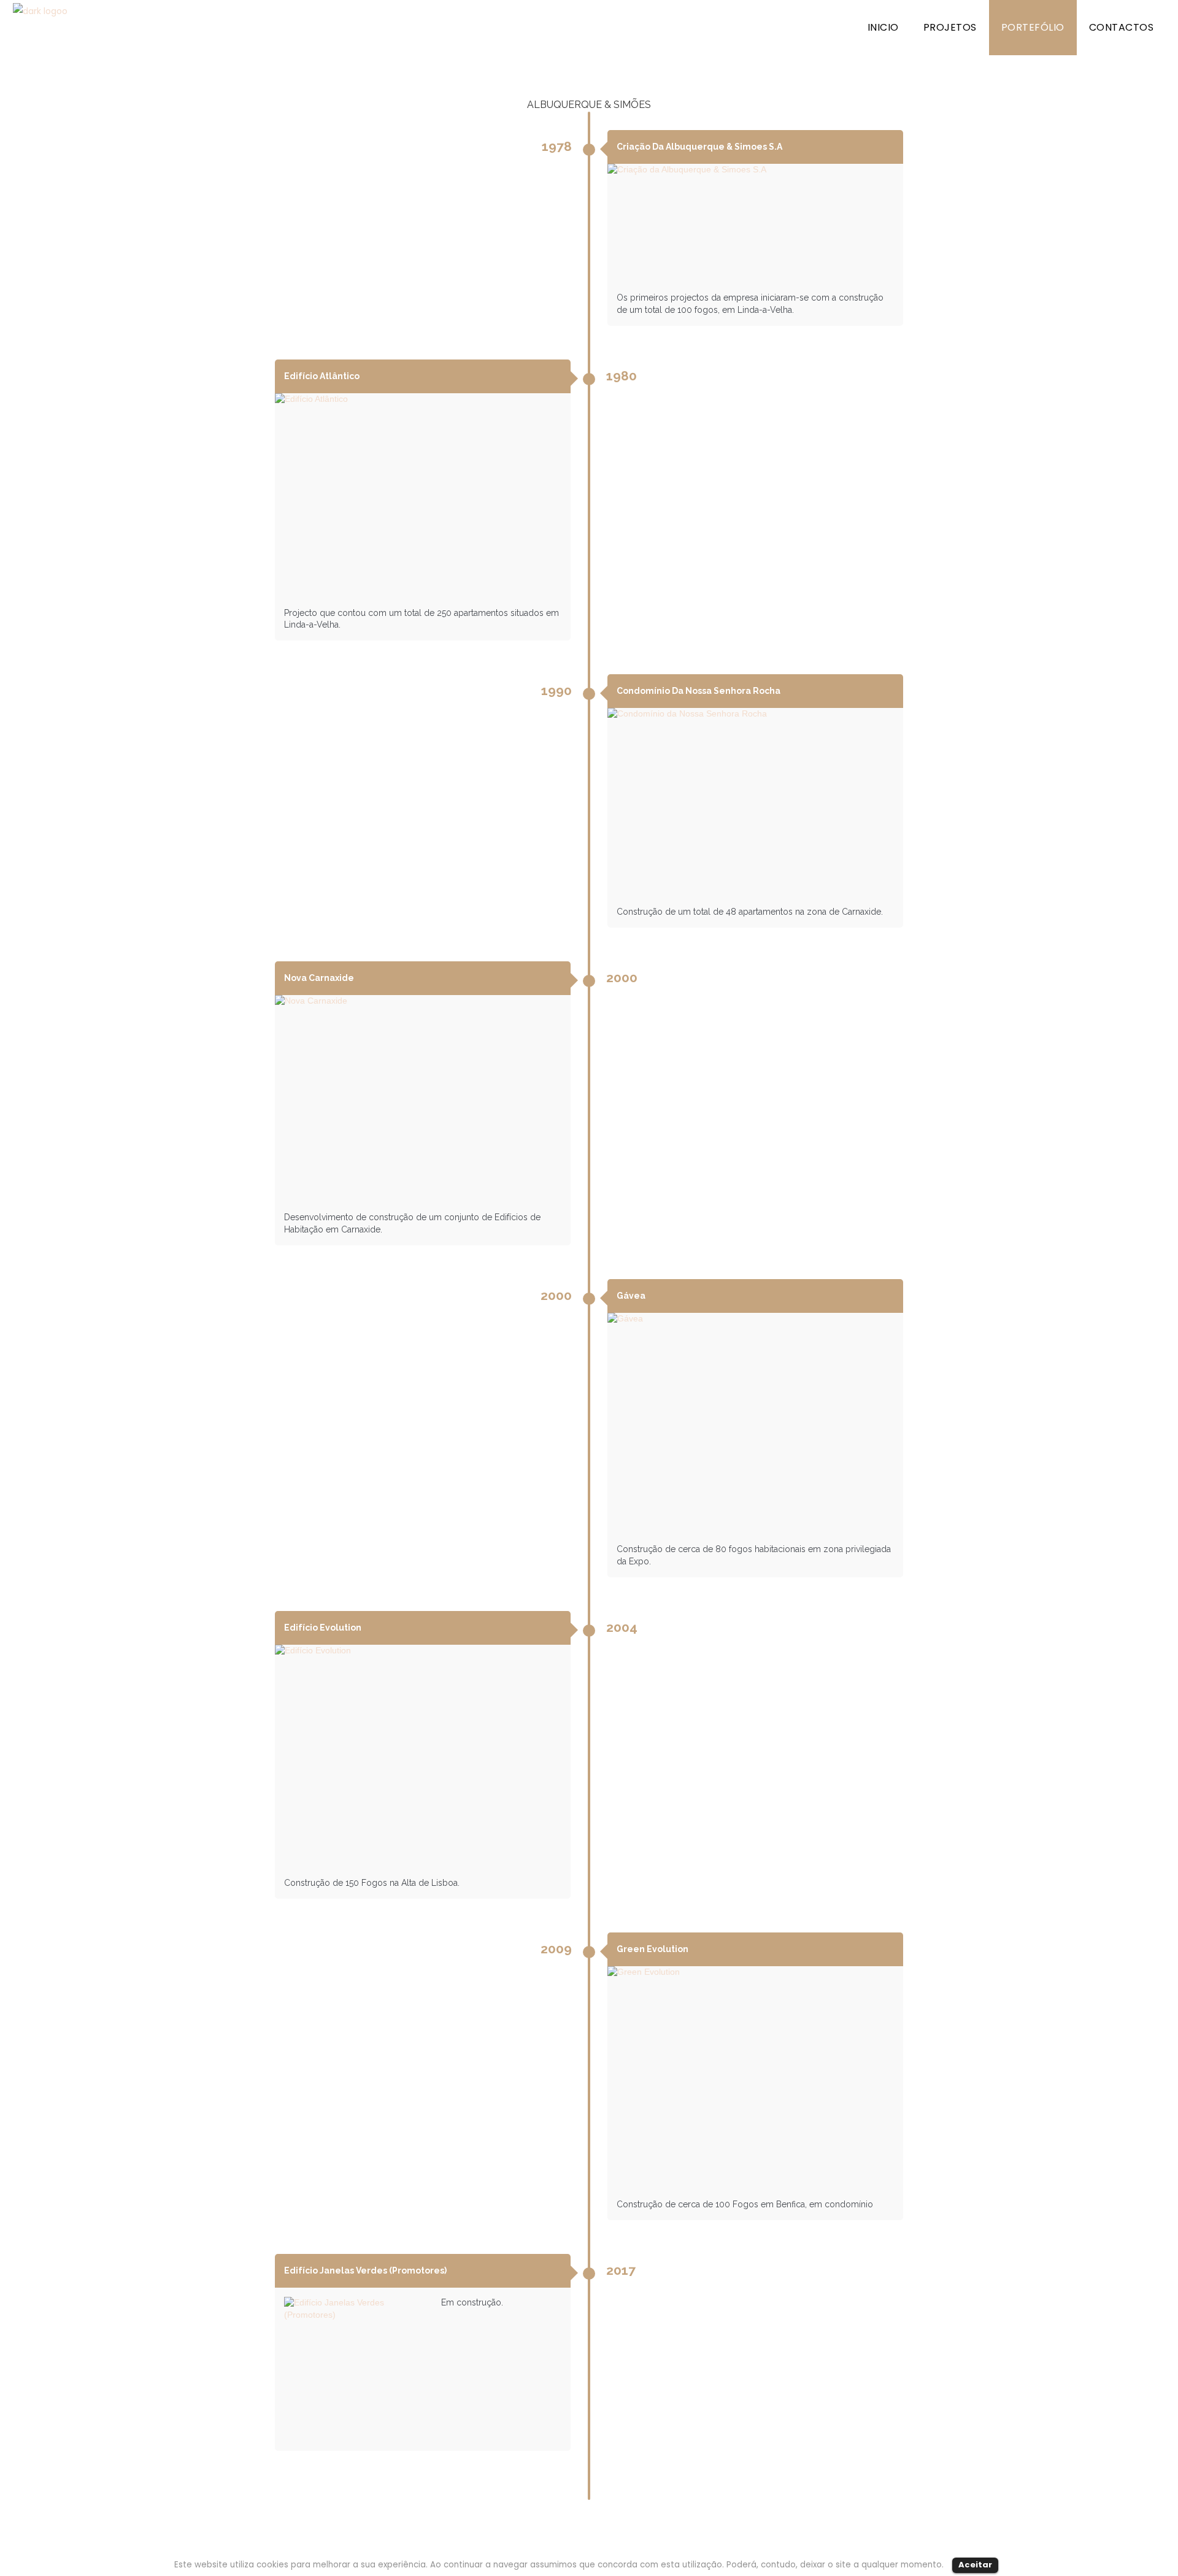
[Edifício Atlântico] (423, 496)
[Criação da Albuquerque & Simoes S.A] (755, 223)
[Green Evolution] (755, 2078)
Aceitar (975, 2565)
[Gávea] (755, 1424)
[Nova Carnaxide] (423, 1099)
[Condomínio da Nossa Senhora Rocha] (755, 802)
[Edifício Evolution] (423, 1756)
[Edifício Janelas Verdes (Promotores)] (358, 2371)
